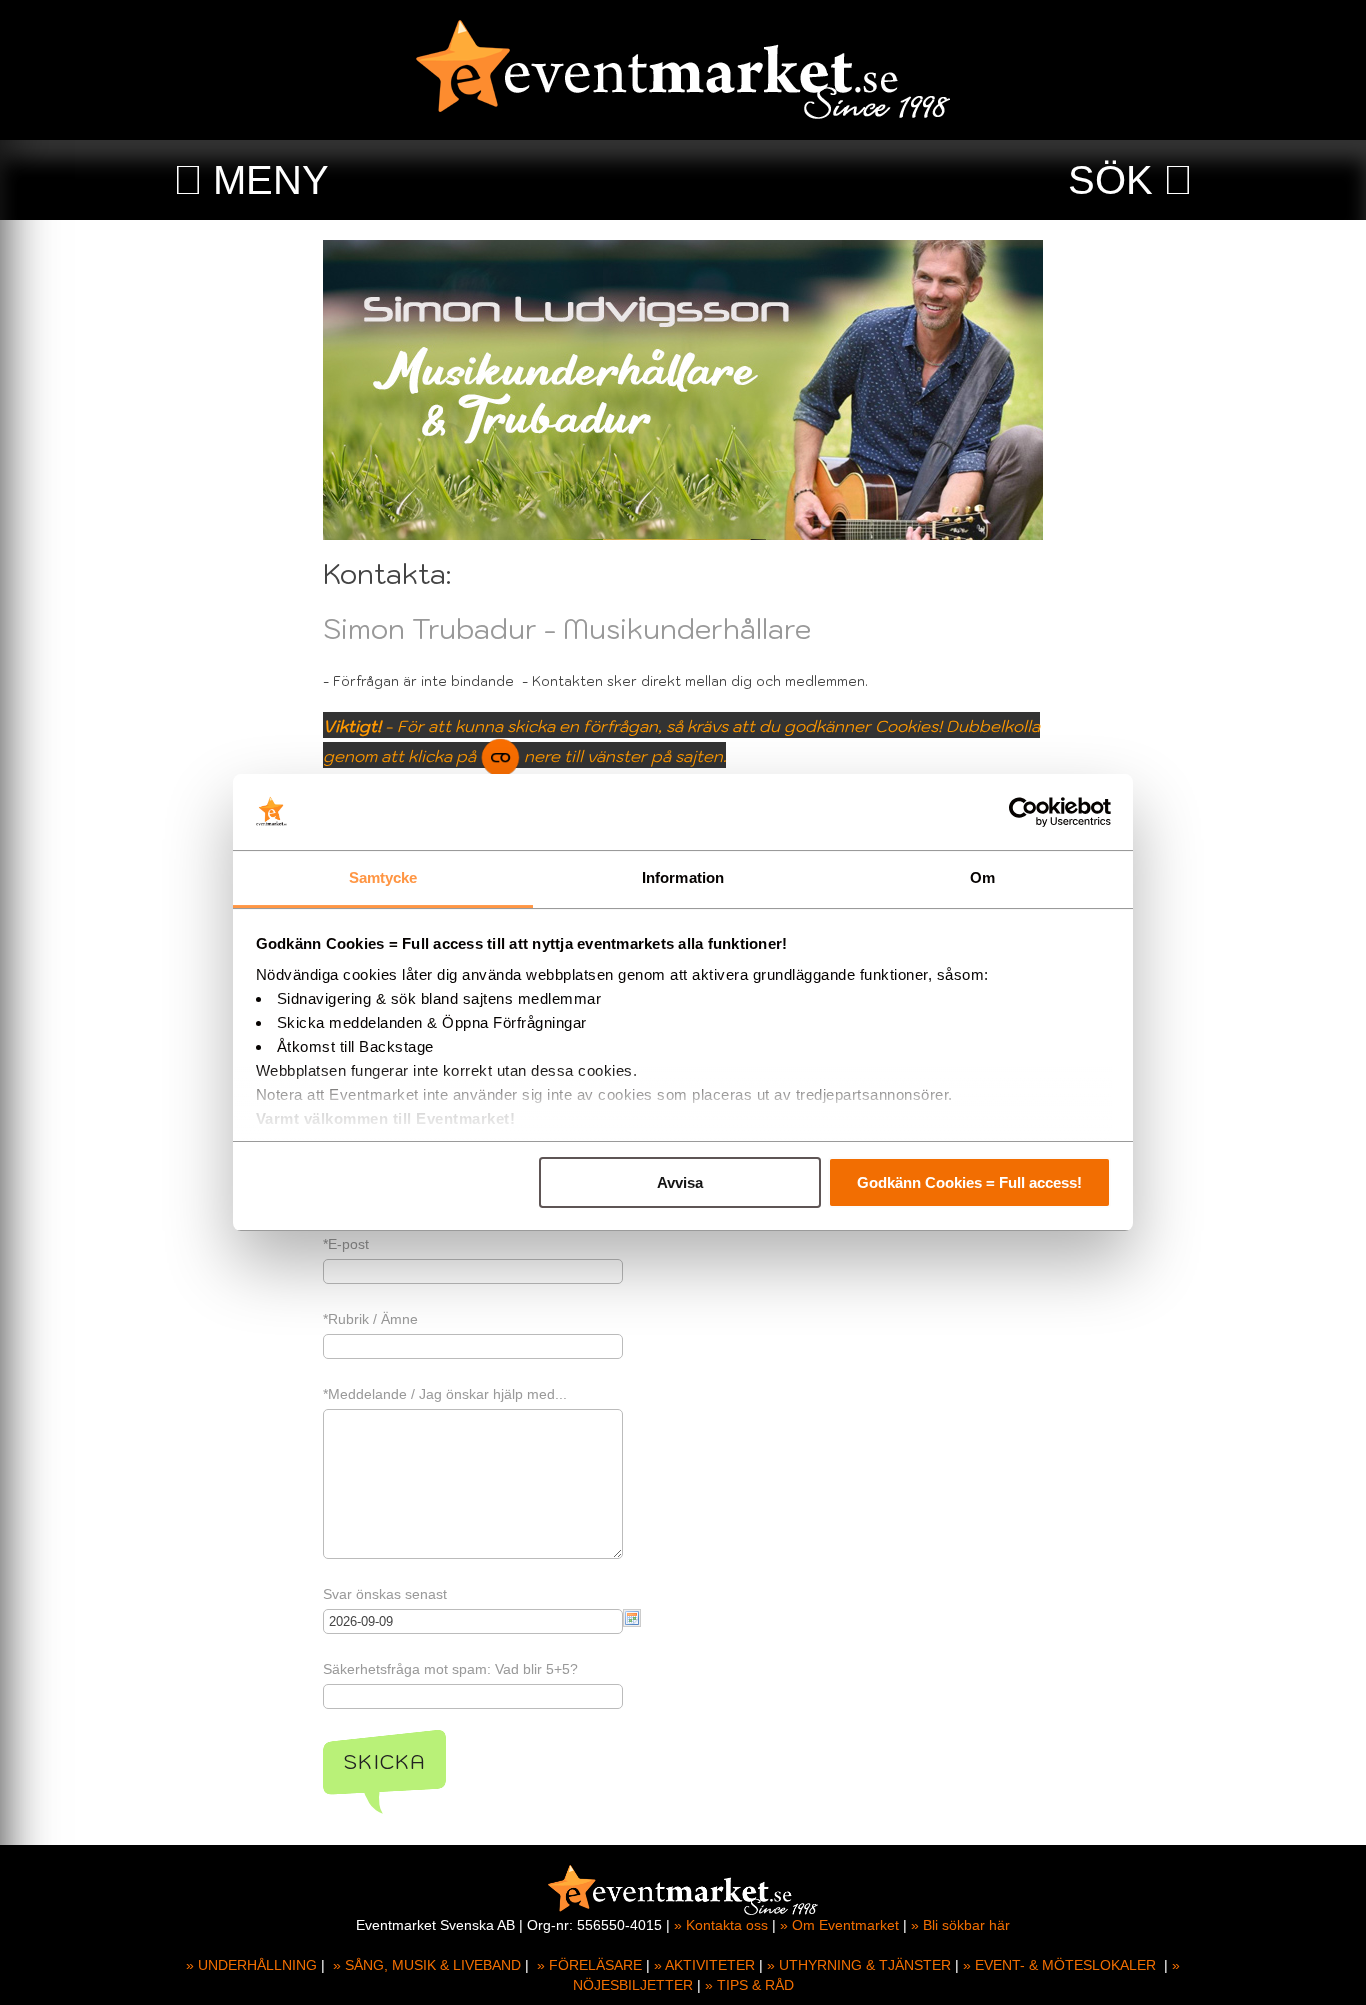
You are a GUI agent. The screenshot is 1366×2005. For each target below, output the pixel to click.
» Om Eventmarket (839, 1925)
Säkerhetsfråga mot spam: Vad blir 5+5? (450, 1669)
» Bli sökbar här (960, 1925)
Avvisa (680, 1182)
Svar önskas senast (385, 1594)
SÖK (1110, 180)
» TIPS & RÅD (749, 1985)
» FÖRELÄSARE (589, 1965)
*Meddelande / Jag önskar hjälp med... (445, 1394)
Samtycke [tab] (383, 877)
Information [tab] (683, 877)
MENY (271, 180)
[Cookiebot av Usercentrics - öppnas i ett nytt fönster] (1023, 812)
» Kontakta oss (721, 1925)
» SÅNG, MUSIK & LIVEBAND (427, 1965)
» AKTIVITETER (704, 1965)
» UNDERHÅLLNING (251, 1965)
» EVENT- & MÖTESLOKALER (1059, 1965)
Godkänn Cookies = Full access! (969, 1182)
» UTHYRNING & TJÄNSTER (859, 1965)
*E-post (346, 1244)
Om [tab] (982, 877)
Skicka (384, 1762)
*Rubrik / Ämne (370, 1319)
